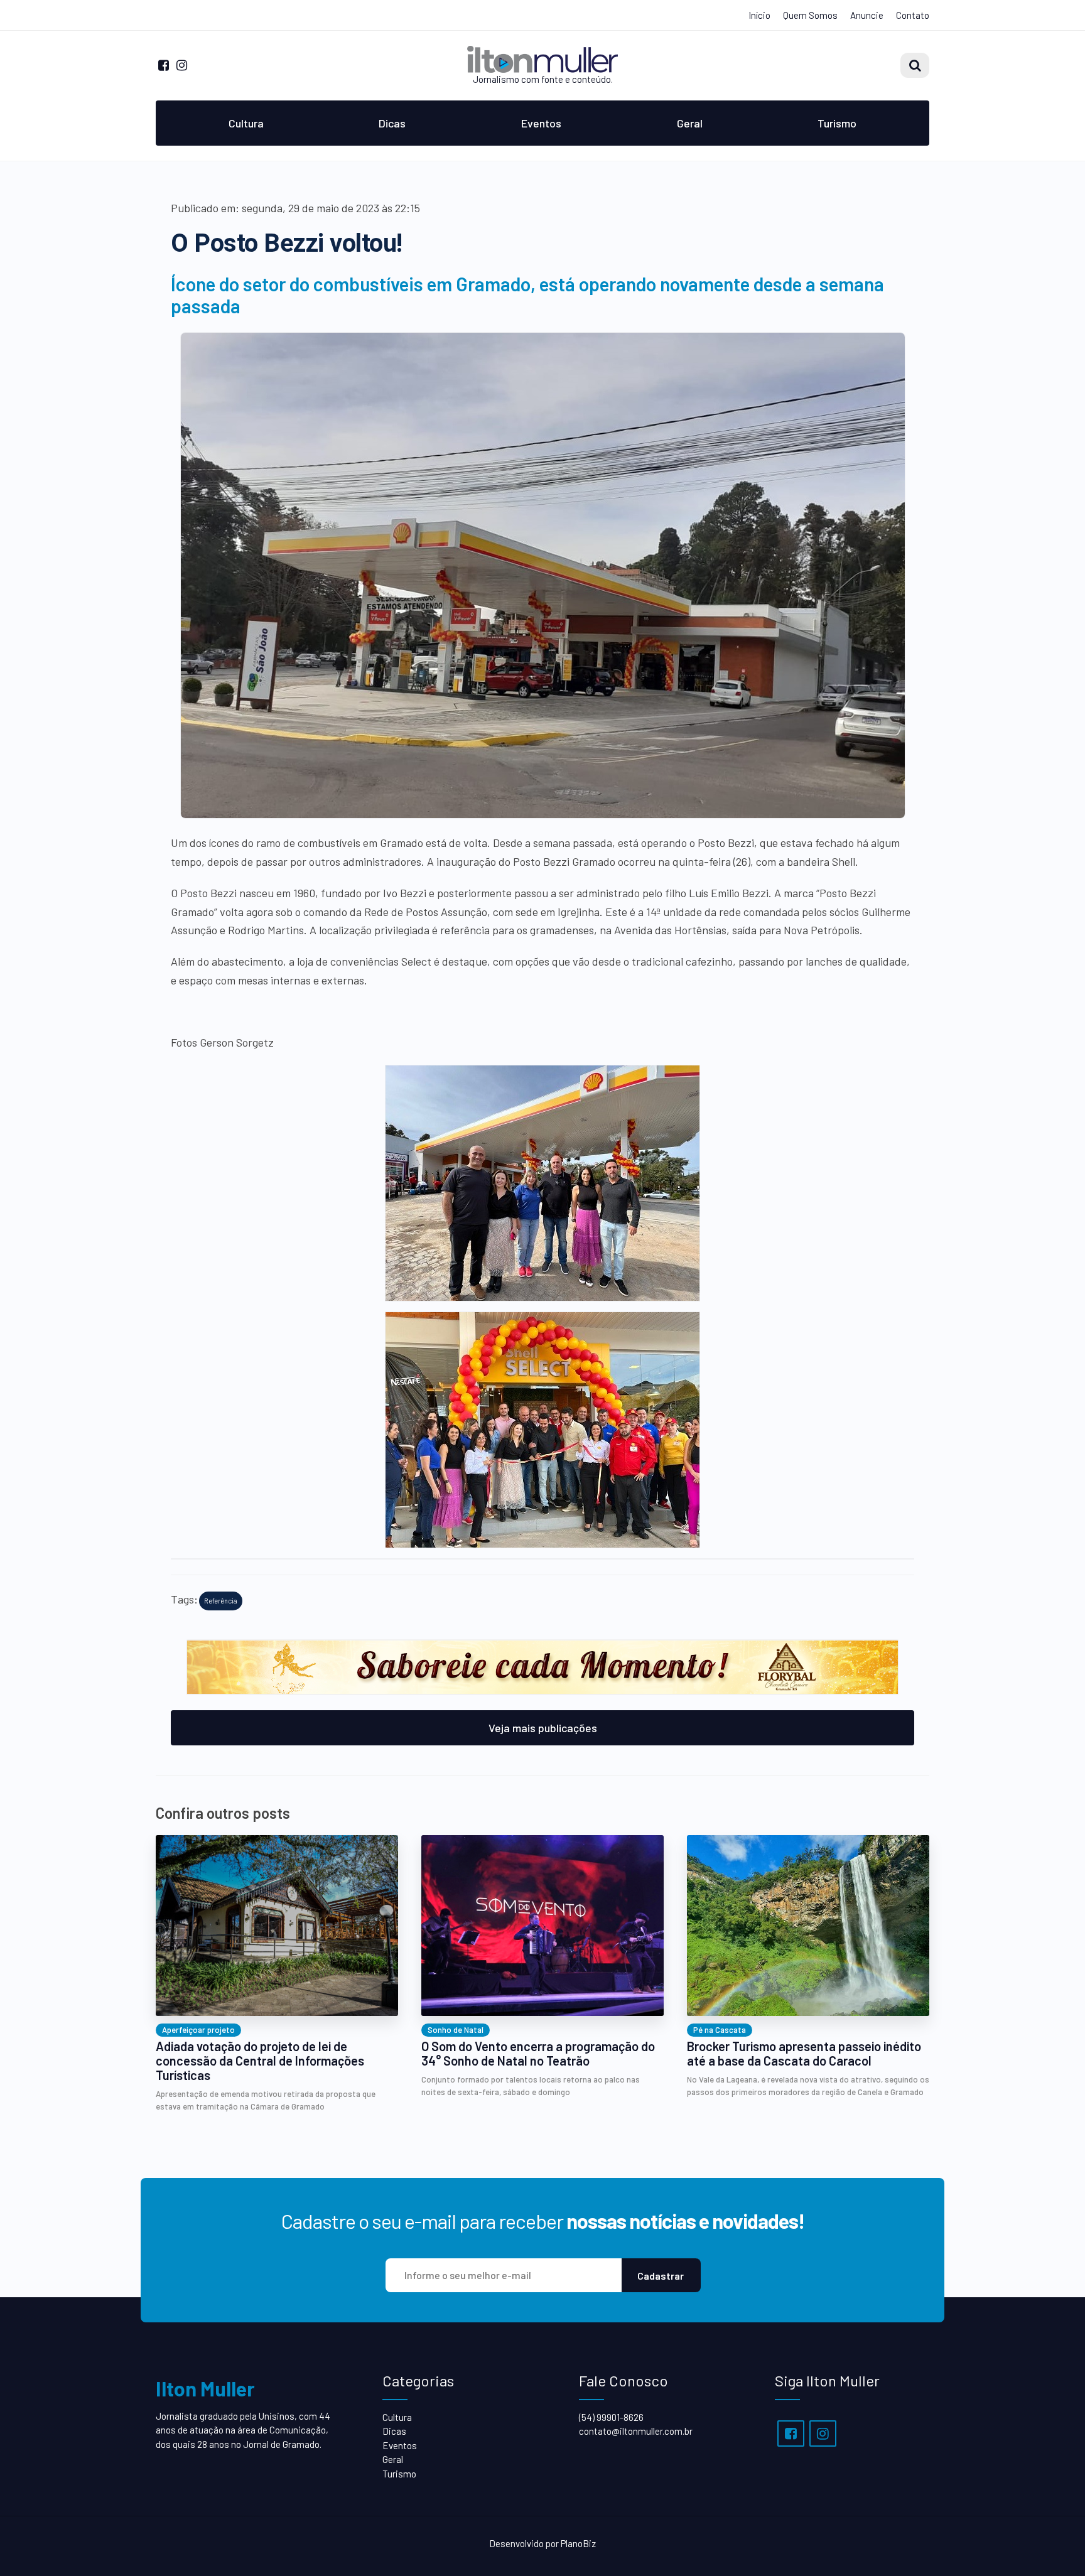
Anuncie (867, 15)
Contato (913, 15)
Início (759, 15)
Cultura (246, 123)
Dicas (392, 123)
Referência (221, 1601)
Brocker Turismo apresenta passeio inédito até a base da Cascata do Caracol (804, 2054)
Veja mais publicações (543, 1728)
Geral (690, 123)
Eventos (541, 123)
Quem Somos (810, 15)
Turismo (837, 123)
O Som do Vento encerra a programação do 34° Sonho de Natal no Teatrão (538, 2054)
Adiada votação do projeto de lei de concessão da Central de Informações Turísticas (260, 2061)
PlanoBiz (578, 2543)
